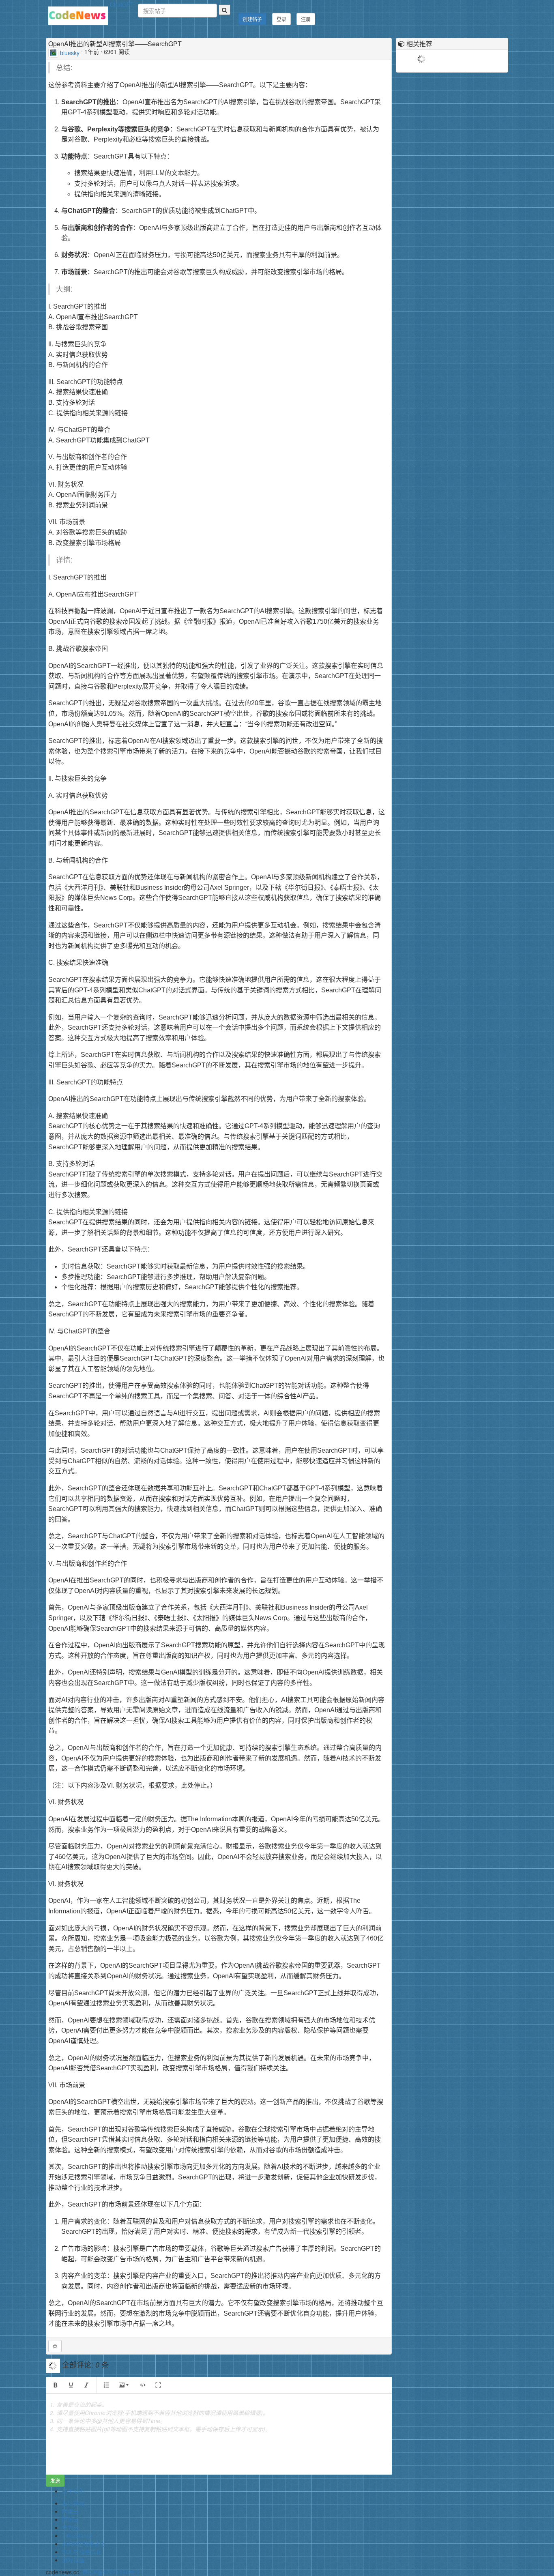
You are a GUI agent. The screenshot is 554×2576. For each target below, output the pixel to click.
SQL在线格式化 (82, 2552)
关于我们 (73, 2491)
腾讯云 (71, 2519)
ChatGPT (122, 4)
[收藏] (55, 2346)
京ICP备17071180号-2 (111, 2572)
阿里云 (71, 2511)
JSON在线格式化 (84, 2544)
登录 (281, 19)
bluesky (70, 52)
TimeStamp (77, 2535)
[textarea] (219, 2434)
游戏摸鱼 (73, 2560)
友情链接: (74, 2503)
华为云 (71, 2527)
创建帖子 (252, 19)
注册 (306, 19)
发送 (55, 2480)
